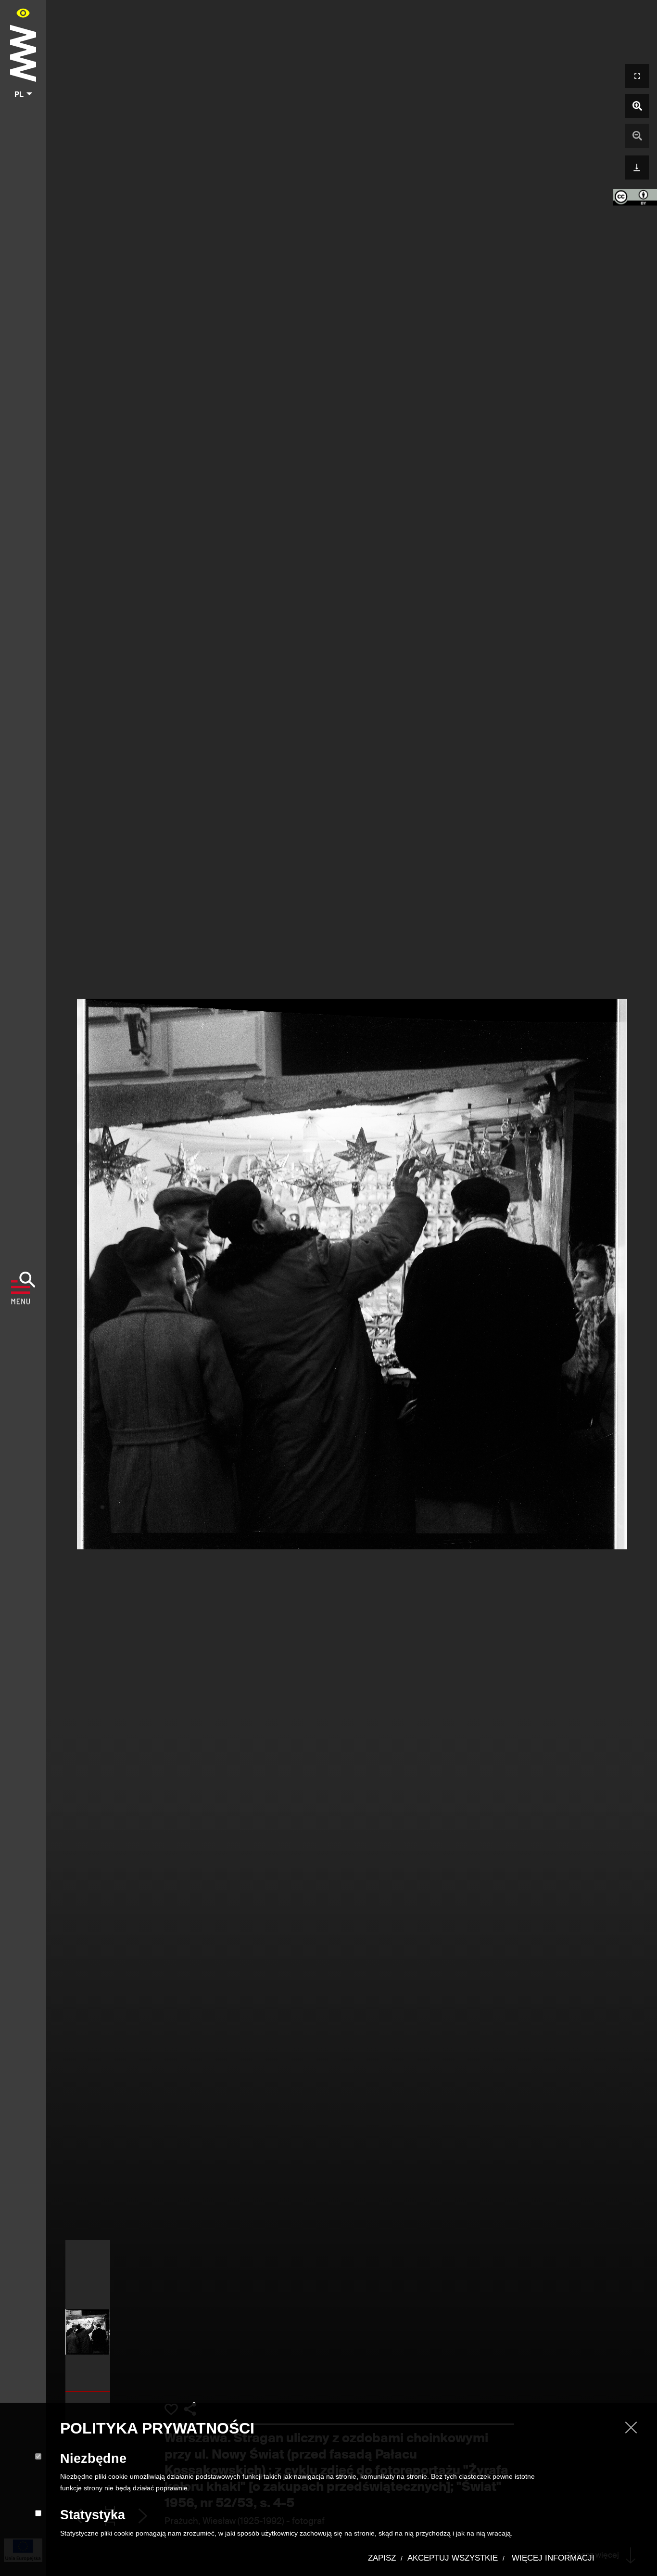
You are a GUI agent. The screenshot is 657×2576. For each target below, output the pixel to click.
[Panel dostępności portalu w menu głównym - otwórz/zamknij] (23, 13)
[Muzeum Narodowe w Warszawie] (23, 51)
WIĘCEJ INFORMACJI (552, 2558)
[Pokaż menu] (23, 1288)
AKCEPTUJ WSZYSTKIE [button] (453, 2558)
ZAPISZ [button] (382, 2558)
